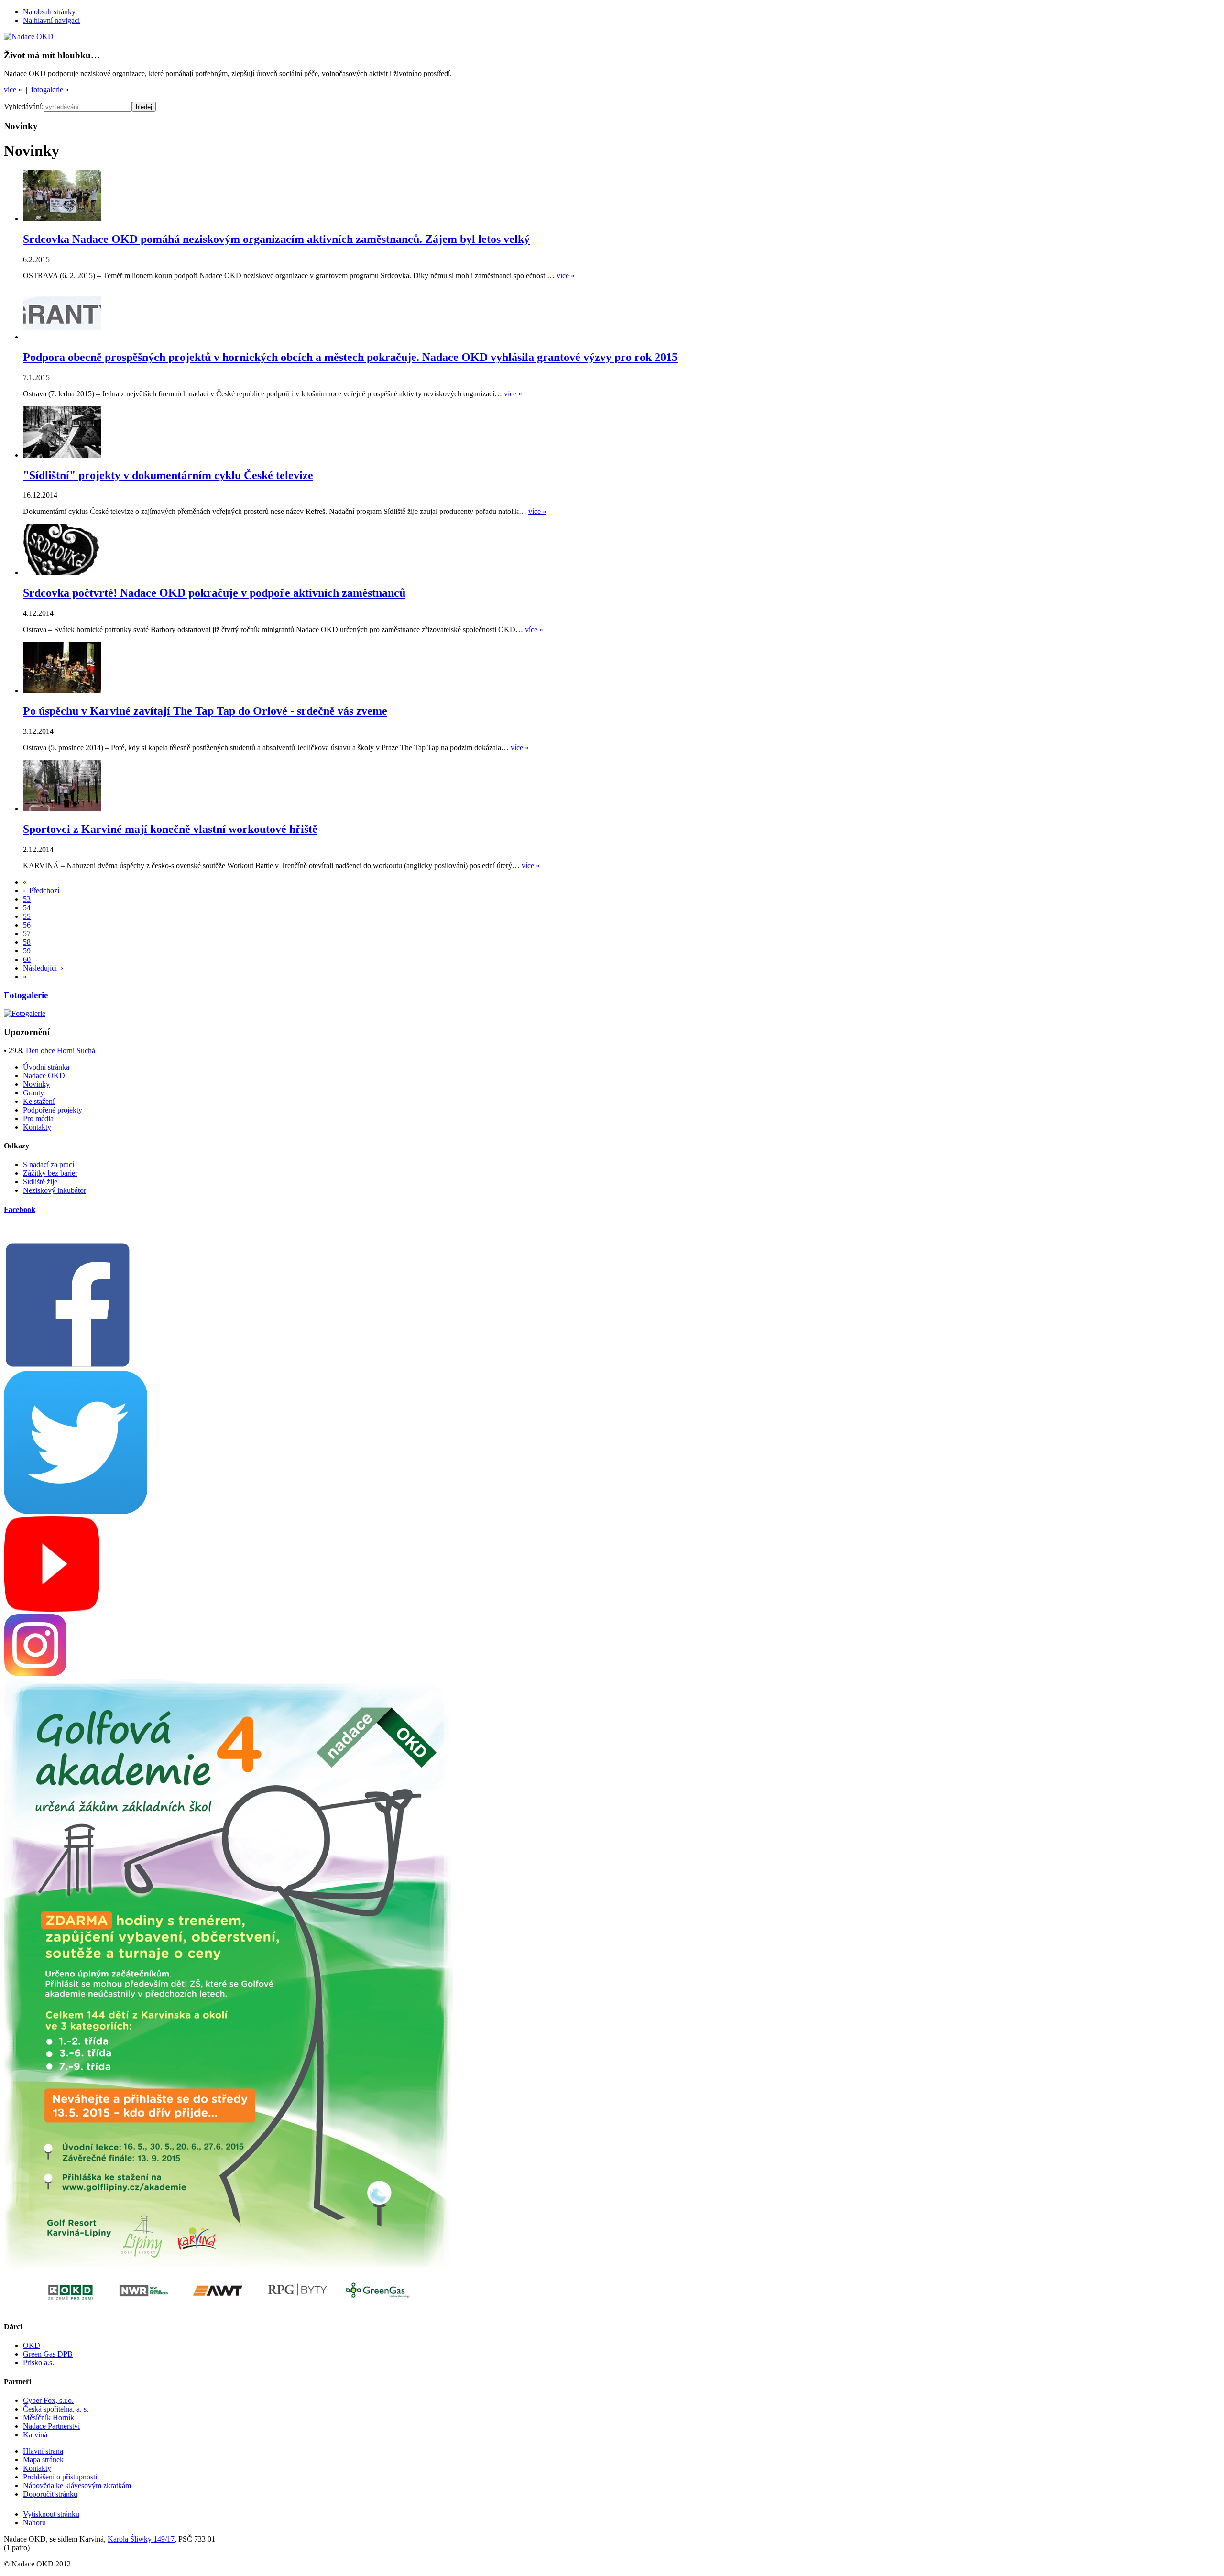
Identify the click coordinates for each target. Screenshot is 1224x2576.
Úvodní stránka (46, 1067)
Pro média (38, 1119)
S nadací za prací (49, 1164)
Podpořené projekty (53, 1110)
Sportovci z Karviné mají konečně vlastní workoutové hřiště (170, 829)
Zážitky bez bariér (50, 1173)
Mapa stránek (43, 2460)
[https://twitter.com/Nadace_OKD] (76, 1512)
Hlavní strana (43, 2451)
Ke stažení (39, 1101)
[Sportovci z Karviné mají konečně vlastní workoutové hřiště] (62, 809)
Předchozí (41, 890)
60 (27, 959)
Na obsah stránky (49, 12)
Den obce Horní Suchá (60, 1051)
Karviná (35, 2435)
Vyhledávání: (24, 106)
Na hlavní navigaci (51, 20)
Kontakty (37, 1127)
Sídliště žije (40, 1182)
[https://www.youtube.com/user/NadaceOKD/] (52, 1609)
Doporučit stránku (50, 2494)
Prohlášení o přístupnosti (60, 2477)
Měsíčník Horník (49, 2418)
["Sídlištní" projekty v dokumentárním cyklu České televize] (62, 455)
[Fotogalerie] (25, 1013)
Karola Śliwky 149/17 (141, 2539)
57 (27, 933)
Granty (33, 1093)
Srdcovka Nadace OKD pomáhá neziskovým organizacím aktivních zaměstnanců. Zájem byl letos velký (276, 239)
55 (27, 916)
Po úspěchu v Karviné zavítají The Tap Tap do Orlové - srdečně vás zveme (205, 711)
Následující (43, 968)
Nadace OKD (44, 1075)
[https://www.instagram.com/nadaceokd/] (35, 1674)
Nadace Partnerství (51, 2426)
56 (27, 925)
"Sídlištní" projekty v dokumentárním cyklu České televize (168, 475)
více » (566, 276)
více (10, 90)
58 (27, 942)
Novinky (36, 1084)
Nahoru (34, 2523)
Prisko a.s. (38, 2363)
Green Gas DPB (48, 2354)
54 (27, 908)
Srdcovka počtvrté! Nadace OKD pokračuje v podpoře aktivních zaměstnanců (214, 593)
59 (27, 951)
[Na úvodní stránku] (29, 37)
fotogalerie (47, 90)
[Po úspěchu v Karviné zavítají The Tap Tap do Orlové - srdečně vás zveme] (62, 691)
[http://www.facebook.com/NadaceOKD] (68, 1366)
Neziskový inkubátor (55, 1190)
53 (27, 899)
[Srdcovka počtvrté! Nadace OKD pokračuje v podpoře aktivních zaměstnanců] (62, 573)
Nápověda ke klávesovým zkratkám (77, 2485)
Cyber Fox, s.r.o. (48, 2400)
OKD (32, 2345)
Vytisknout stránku (51, 2514)
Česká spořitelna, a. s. (56, 2409)
